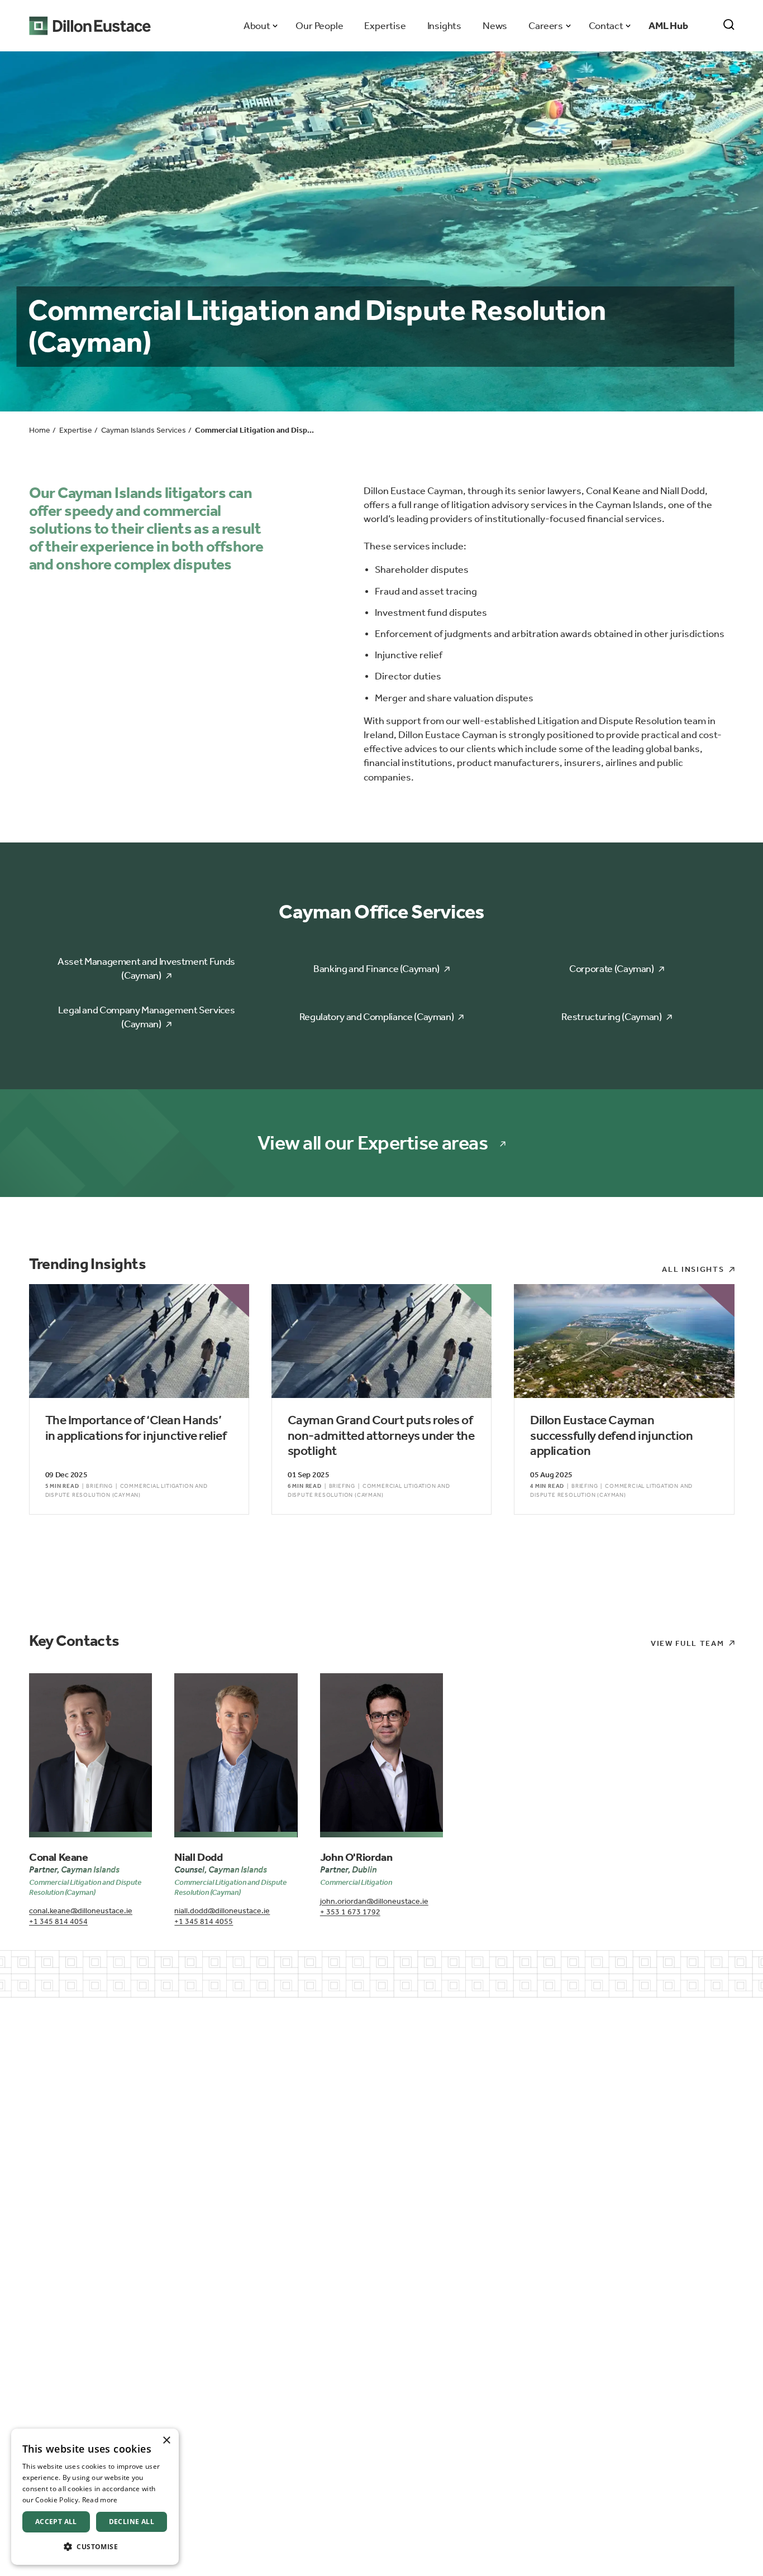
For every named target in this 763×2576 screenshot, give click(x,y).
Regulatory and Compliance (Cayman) (377, 1017)
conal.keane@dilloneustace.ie (81, 1911)
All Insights (693, 1269)
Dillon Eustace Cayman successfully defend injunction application (611, 1435)
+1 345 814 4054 (58, 1921)
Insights (444, 26)
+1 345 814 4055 (204, 1921)
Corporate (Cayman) (612, 969)
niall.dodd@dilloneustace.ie (222, 1911)
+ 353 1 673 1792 (350, 1912)
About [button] (257, 26)
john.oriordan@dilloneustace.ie (374, 1901)
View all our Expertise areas (373, 1143)
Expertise (385, 26)
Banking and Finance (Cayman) (376, 969)
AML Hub (668, 26)
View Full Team (688, 1643)
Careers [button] (545, 26)
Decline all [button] (132, 2522)
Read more (100, 2500)
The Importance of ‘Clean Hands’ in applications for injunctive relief (136, 1428)
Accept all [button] (56, 2522)
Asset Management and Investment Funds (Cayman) (146, 968)
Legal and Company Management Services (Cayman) (147, 1017)
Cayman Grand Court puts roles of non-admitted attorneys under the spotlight (381, 1435)
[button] (95, 2547)
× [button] (166, 2441)
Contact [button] (606, 26)
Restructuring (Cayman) (611, 1017)
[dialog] (95, 2497)
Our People (319, 26)
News (495, 26)
